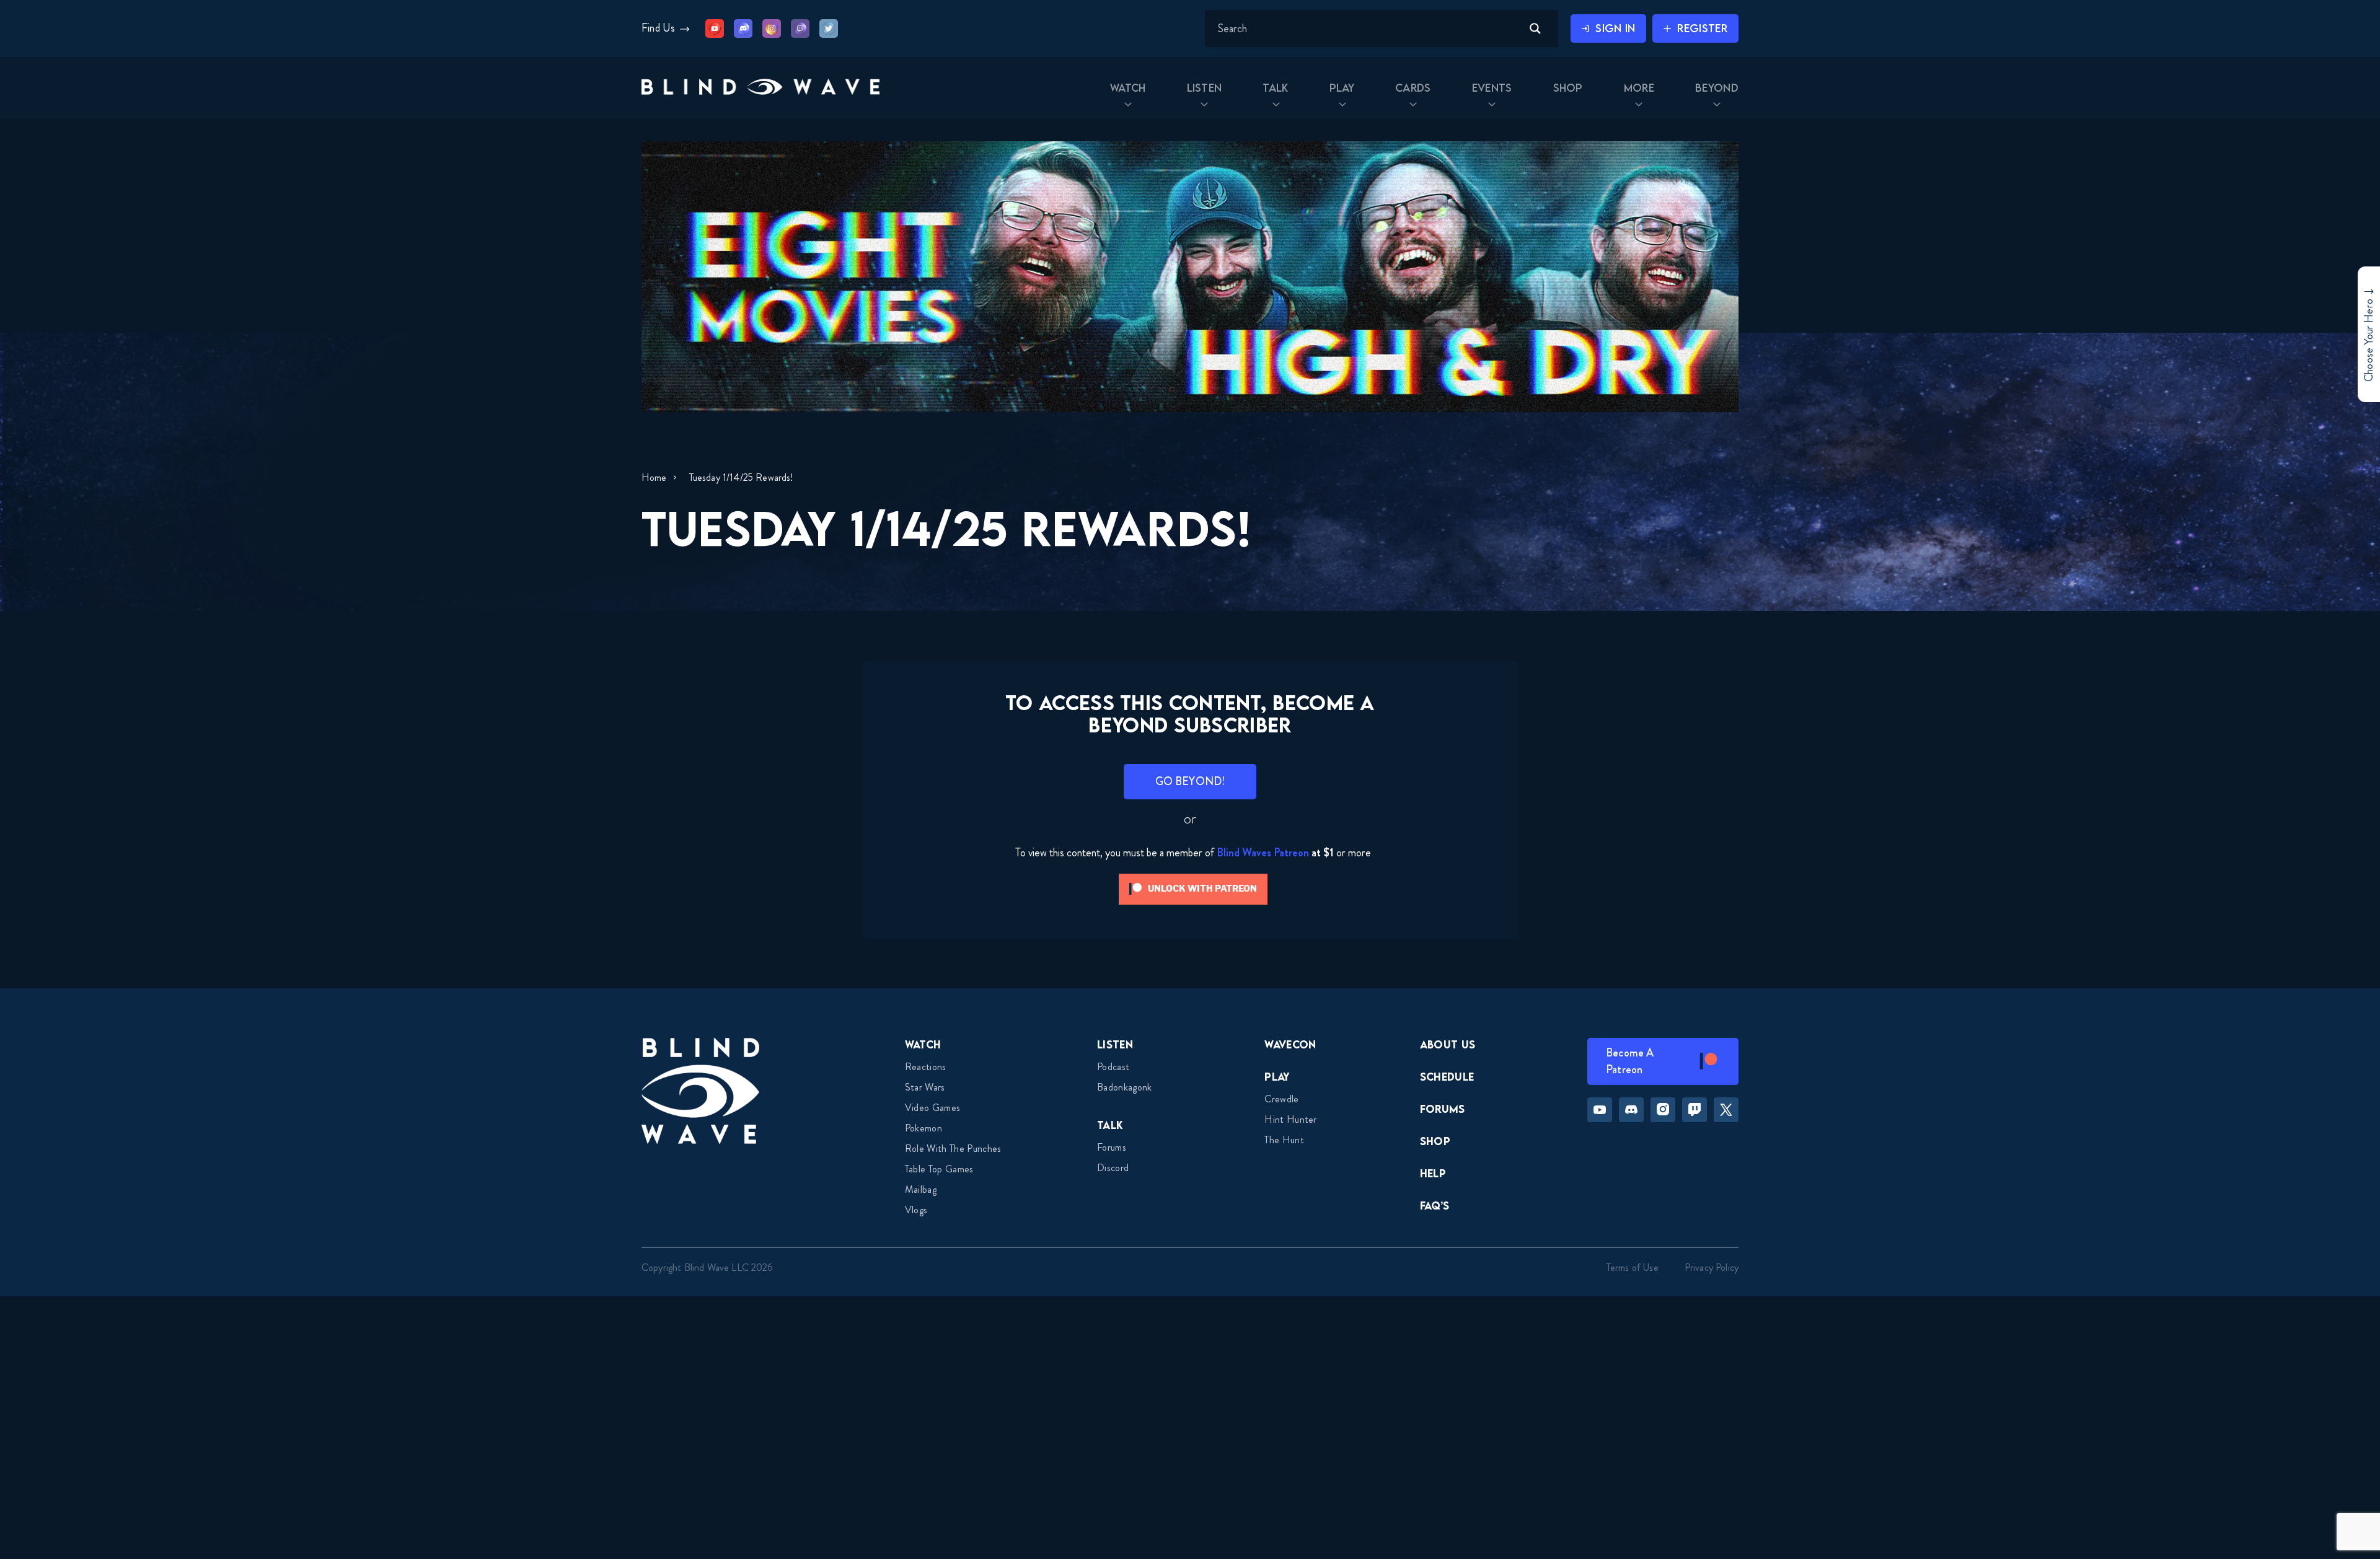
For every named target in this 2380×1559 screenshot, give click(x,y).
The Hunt (1284, 1140)
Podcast (1113, 1067)
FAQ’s (1435, 1205)
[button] (760, 88)
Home (654, 477)
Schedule (1447, 1077)
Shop (1435, 1141)
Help (1433, 1173)
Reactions (926, 1067)
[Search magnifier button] (1535, 29)
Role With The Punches (953, 1148)
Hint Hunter (1291, 1119)
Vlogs (916, 1210)
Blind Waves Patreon (1263, 853)
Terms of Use (1633, 1267)
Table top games (939, 1169)
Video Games (933, 1108)
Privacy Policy (1712, 1267)
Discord (1113, 1168)
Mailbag (921, 1189)
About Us (1448, 1044)
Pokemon (923, 1128)
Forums (1112, 1147)
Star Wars (925, 1087)
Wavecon (1290, 1044)
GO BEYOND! (1190, 781)
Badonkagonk (1125, 1087)
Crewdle (1281, 1099)
